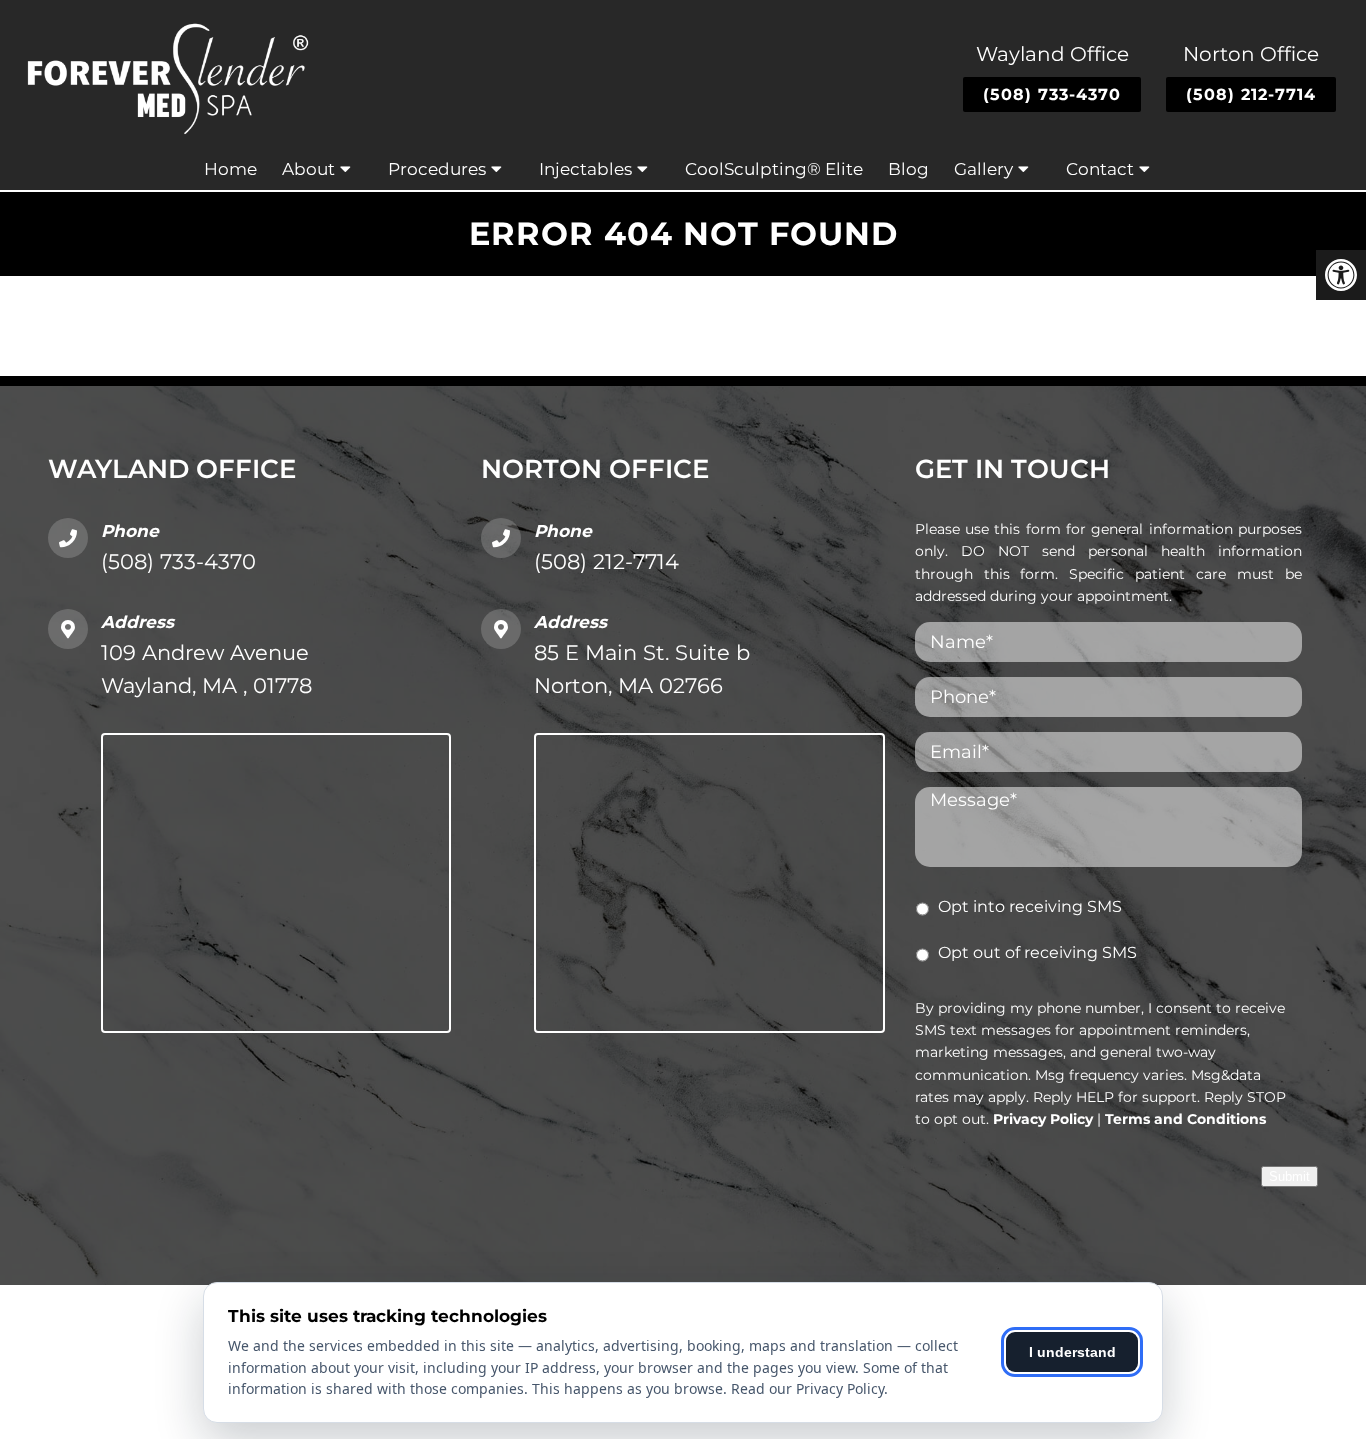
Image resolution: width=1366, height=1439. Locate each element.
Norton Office (1251, 54)
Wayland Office (1052, 54)
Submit (1289, 1176)
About (308, 169)
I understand (1072, 1352)
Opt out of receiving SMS (1037, 952)
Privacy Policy (1043, 1119)
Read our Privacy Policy (807, 1388)
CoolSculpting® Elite (774, 169)
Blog (908, 169)
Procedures (437, 169)
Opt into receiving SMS (1030, 906)
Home (230, 169)
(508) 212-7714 (1251, 94)
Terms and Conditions (1185, 1119)
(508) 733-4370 (1052, 94)
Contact (1100, 169)
